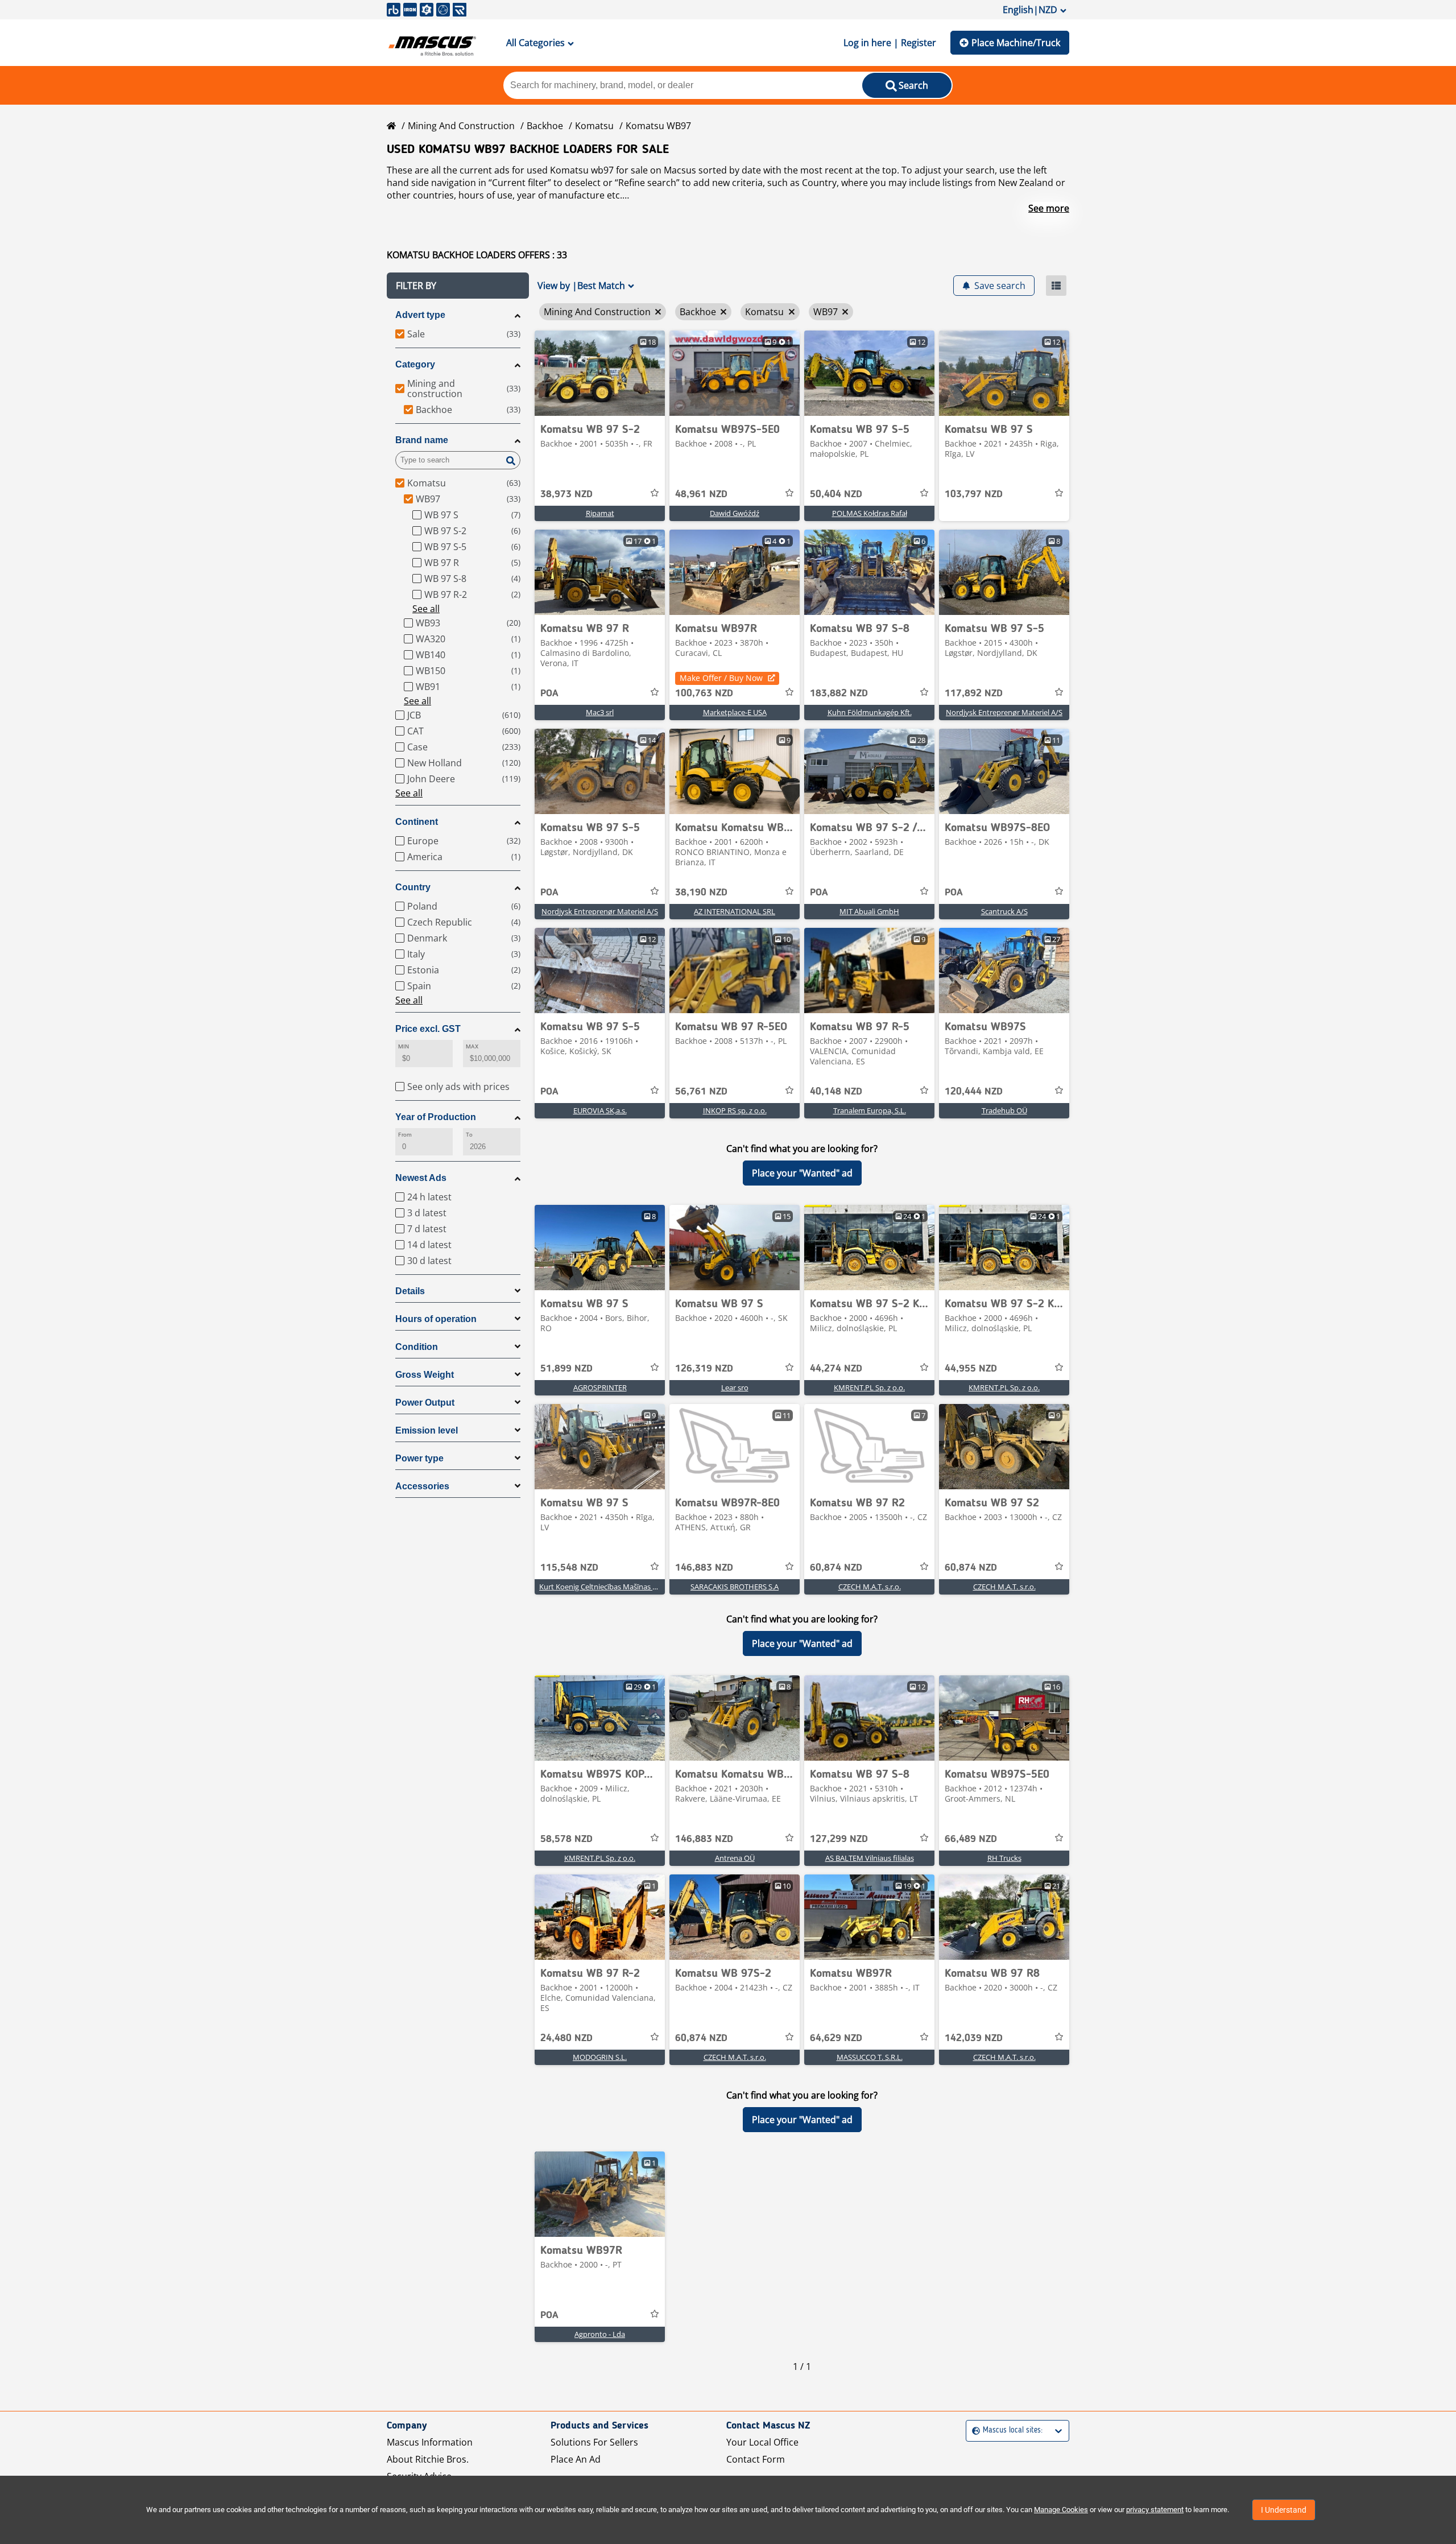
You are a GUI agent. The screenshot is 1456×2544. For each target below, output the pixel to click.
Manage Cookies (1061, 2510)
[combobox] (973, 2431)
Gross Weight (425, 1375)
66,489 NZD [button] (971, 1839)
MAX (472, 1046)
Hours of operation (436, 1319)
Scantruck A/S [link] (1004, 911)
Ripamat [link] (600, 513)
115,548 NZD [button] (569, 1568)
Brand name (422, 440)
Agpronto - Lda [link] (600, 2334)
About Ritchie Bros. (428, 2459)
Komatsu (594, 126)
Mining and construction (461, 126)
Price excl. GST (428, 1029)
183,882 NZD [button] (839, 693)
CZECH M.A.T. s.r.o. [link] (870, 1587)
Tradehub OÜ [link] (1004, 1110)
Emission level (427, 1430)
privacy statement (1155, 2510)
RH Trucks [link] (1004, 1858)
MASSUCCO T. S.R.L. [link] (870, 2057)
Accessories (422, 1486)
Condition (417, 1347)
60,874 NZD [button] (836, 1568)
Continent (417, 822)
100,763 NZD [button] (704, 693)
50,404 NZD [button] (836, 494)
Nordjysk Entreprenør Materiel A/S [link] (1004, 712)
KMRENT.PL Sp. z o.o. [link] (869, 1387)
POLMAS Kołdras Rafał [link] (870, 513)
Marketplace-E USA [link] (735, 712)
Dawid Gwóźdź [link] (735, 513)
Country (413, 887)
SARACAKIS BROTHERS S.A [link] (735, 1587)
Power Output (425, 1403)
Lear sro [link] (735, 1387)
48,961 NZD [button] (701, 494)
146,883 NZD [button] (704, 1568)
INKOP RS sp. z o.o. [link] (735, 1110)
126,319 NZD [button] (704, 1369)
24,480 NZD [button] (566, 2038)
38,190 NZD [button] (701, 893)
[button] (458, 286)
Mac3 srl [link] (600, 712)
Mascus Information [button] (430, 2442)
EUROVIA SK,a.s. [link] (600, 1110)
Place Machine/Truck (1016, 43)
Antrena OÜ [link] (735, 1858)
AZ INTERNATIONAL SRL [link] (735, 911)
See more (1049, 208)
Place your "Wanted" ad (802, 1173)
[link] (600, 373)
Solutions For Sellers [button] (594, 2442)
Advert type (420, 315)
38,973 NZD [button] (566, 494)
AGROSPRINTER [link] (600, 1387)
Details (410, 1291)
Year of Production (436, 1117)
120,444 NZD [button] (974, 1092)
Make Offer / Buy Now (721, 678)
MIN (404, 1046)
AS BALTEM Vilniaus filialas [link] (870, 1858)
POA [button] (549, 693)
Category (415, 364)
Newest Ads (421, 1178)
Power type (419, 1458)
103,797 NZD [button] (974, 494)
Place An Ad (576, 2459)
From (405, 1135)
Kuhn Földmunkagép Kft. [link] (870, 712)
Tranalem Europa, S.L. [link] (870, 1110)
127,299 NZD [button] (839, 1839)
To (469, 1135)
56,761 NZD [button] (701, 1092)
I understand (1284, 2510)
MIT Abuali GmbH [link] (869, 911)
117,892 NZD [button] (974, 693)
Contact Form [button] (756, 2459)
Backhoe (545, 126)
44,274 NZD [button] (836, 1369)
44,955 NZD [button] (971, 1369)
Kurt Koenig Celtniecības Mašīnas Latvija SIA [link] (613, 1587)
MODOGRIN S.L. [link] (600, 2057)
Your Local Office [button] (762, 2442)
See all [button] (426, 609)
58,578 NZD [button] (566, 1839)
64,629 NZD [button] (836, 2038)
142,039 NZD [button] (974, 2038)
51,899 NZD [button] (566, 1369)
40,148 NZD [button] (836, 1092)
